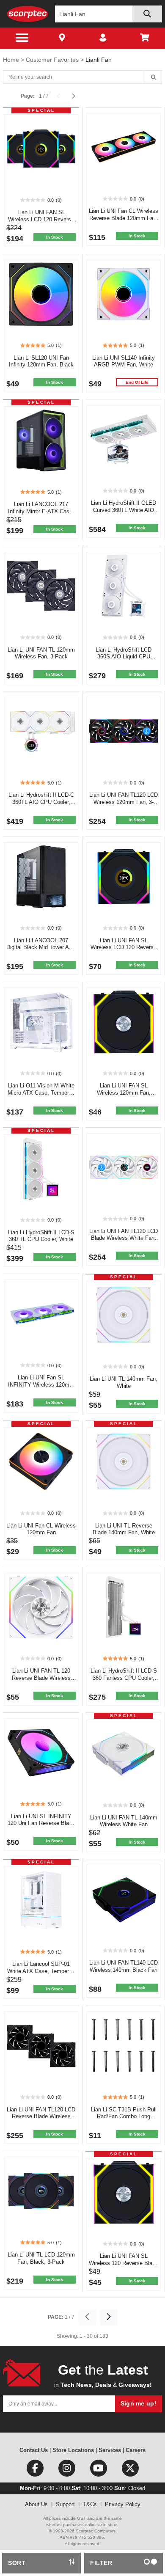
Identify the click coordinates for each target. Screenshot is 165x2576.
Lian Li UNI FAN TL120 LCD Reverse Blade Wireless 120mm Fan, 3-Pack (41, 2117)
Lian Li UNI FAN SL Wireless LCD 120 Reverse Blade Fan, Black (124, 948)
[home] (28, 14)
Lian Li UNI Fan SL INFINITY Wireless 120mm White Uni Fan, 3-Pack (41, 1385)
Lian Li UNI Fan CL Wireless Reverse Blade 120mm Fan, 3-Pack (124, 218)
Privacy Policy (123, 2504)
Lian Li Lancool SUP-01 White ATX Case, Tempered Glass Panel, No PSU (41, 1971)
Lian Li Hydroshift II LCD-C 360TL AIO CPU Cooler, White (41, 802)
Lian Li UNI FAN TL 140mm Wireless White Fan (124, 1821)
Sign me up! (139, 2403)
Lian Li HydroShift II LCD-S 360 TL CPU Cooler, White (41, 1236)
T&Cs (90, 2504)
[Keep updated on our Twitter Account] (130, 2470)
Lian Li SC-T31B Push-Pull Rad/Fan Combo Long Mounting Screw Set (124, 2117)
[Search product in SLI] (147, 14)
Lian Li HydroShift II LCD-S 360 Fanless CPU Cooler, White (124, 1678)
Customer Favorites (53, 60)
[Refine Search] (153, 77)
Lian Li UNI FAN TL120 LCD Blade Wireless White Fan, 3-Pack (124, 1238)
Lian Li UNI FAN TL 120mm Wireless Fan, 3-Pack (41, 653)
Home (12, 60)
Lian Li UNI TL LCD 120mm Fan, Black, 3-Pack (41, 2258)
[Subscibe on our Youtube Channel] (99, 2470)
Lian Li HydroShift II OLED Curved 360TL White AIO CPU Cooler (124, 510)
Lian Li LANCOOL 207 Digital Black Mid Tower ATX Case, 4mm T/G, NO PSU (41, 948)
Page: (28, 96)
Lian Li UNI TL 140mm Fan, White (124, 1382)
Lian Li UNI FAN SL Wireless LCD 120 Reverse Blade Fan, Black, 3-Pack (41, 219)
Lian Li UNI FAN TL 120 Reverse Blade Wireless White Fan (41, 1678)
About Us (36, 2504)
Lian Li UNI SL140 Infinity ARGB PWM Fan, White (124, 361)
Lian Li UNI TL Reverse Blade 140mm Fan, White (124, 1529)
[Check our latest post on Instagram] (67, 2470)
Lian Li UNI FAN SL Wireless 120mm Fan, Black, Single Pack (124, 1093)
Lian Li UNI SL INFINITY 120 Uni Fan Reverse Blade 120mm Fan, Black (41, 1823)
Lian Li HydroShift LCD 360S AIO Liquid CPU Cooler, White (124, 657)
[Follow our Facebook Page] (36, 2470)
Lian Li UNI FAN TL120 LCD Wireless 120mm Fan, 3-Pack (124, 802)
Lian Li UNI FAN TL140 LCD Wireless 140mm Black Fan (124, 1966)
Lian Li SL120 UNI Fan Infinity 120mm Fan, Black (41, 361)
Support (65, 2504)
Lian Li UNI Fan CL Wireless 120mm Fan (41, 1529)
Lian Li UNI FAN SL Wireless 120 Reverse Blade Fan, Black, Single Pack (124, 2263)
